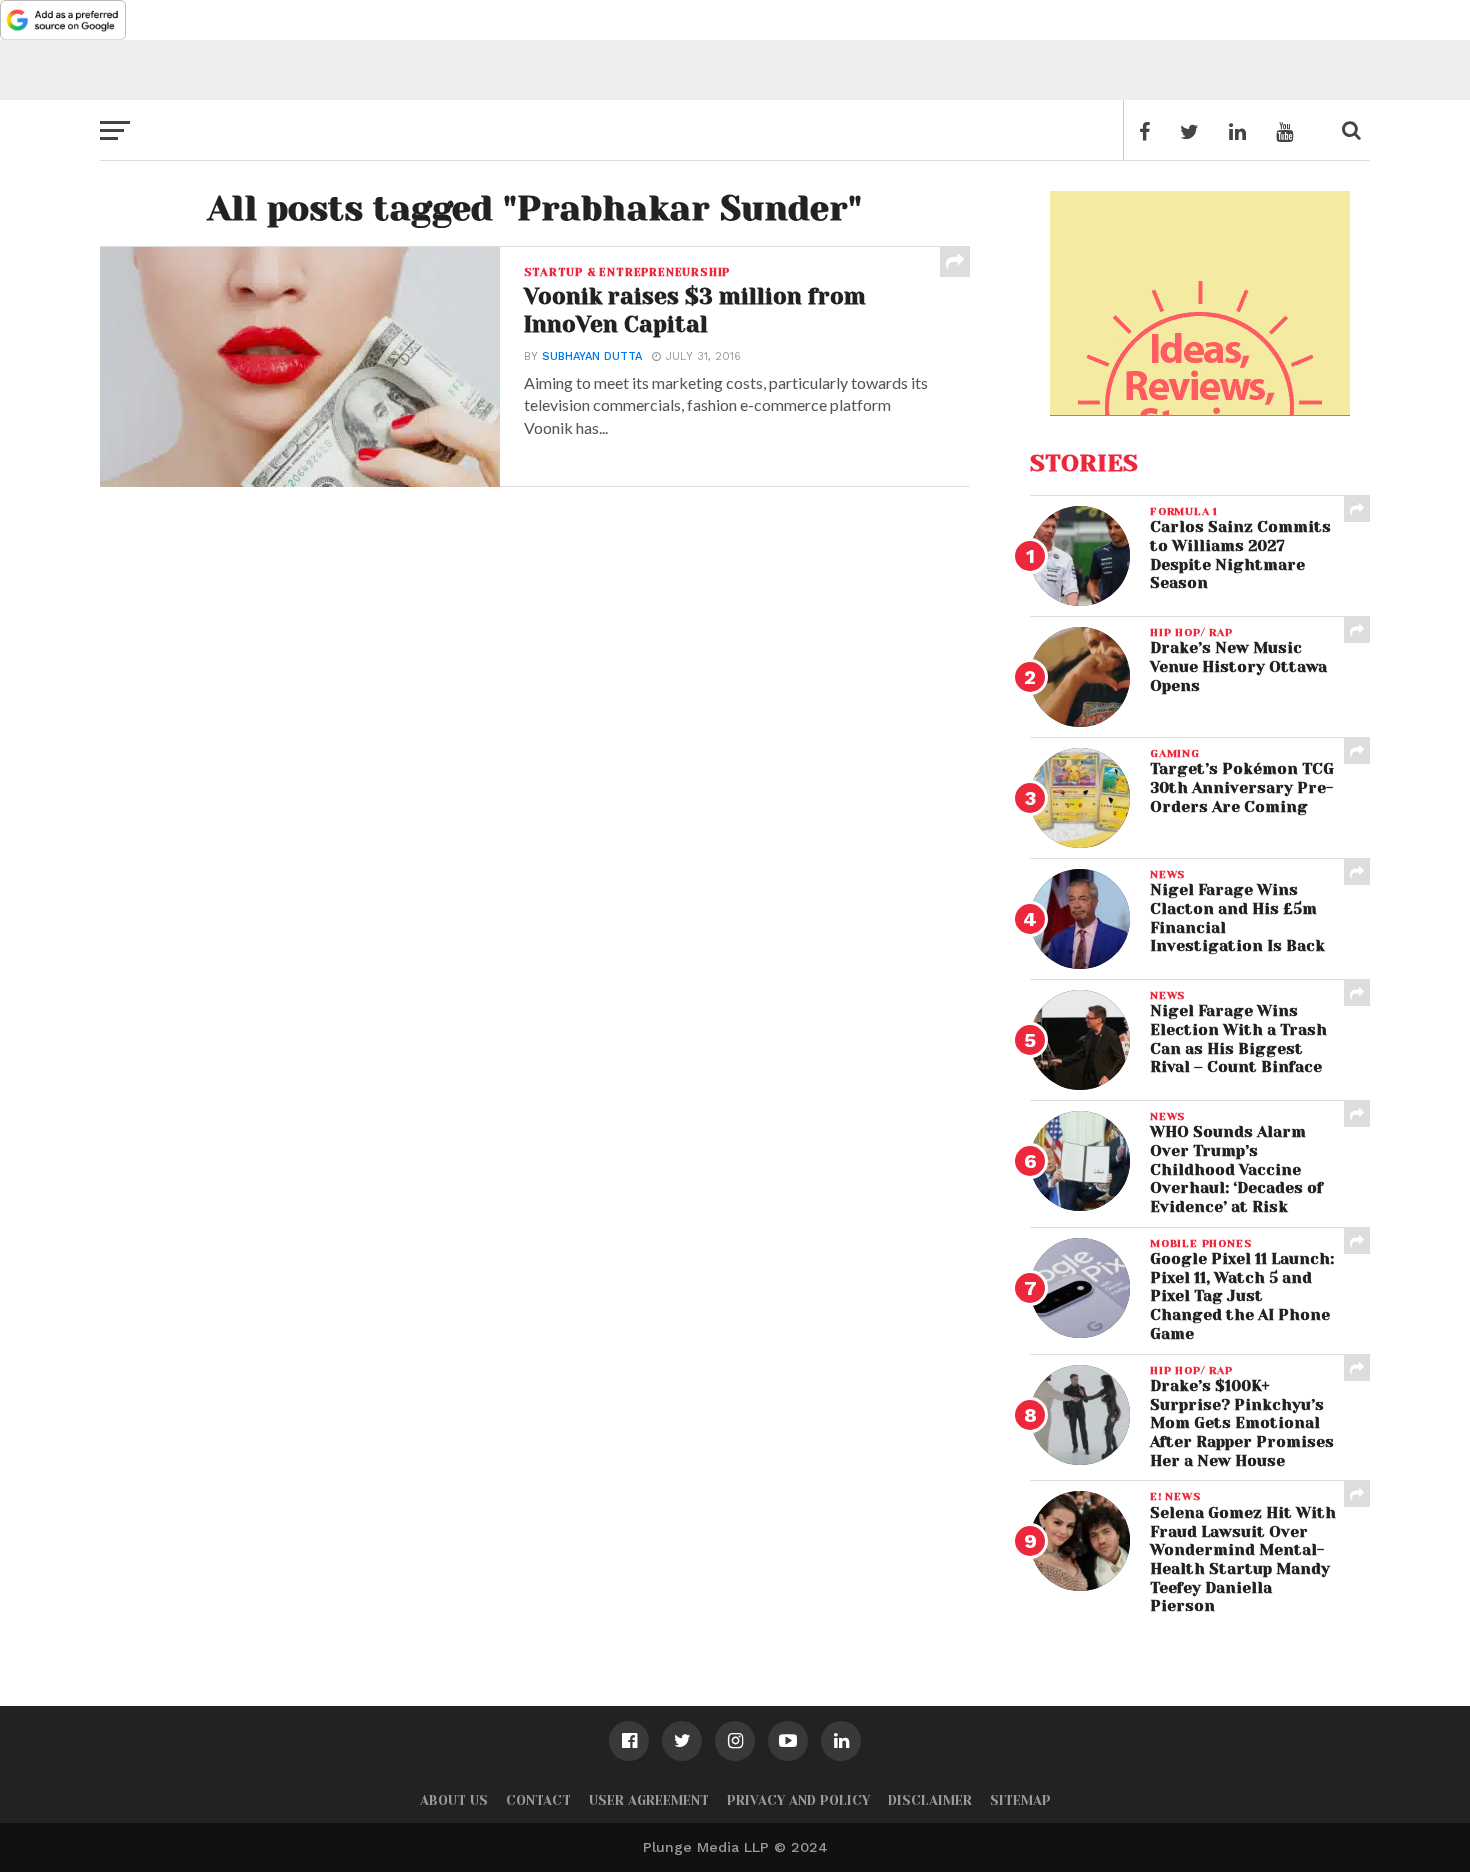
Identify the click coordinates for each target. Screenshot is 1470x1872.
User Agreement (649, 1800)
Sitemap (1020, 1800)
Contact (538, 1800)
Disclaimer (930, 1800)
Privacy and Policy (798, 1800)
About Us (454, 1800)
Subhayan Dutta (592, 356)
